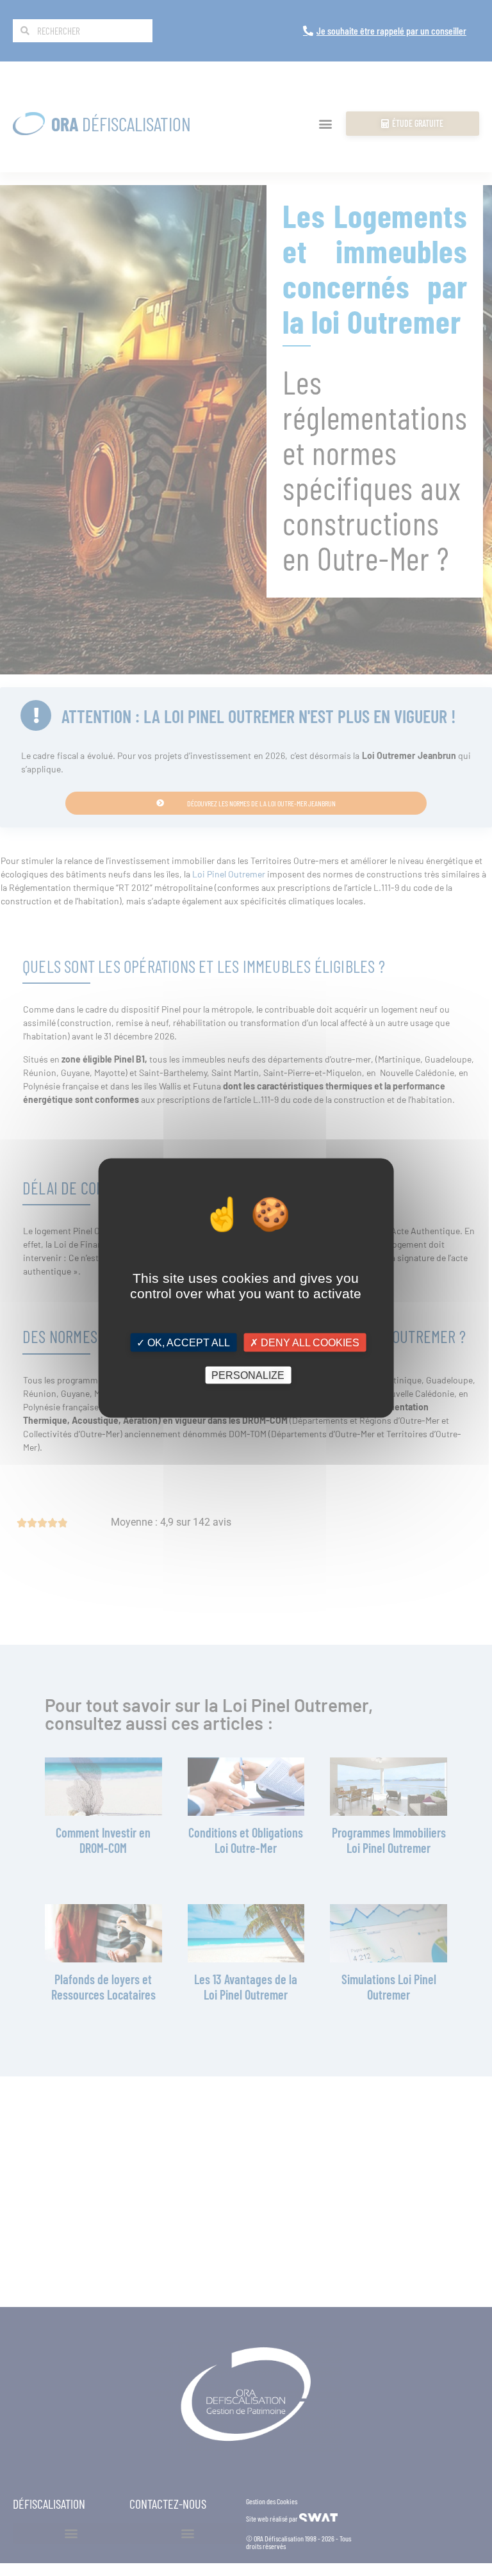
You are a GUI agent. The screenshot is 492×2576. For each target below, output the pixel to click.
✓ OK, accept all (183, 1343)
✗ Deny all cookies (305, 1343)
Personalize (248, 1375)
